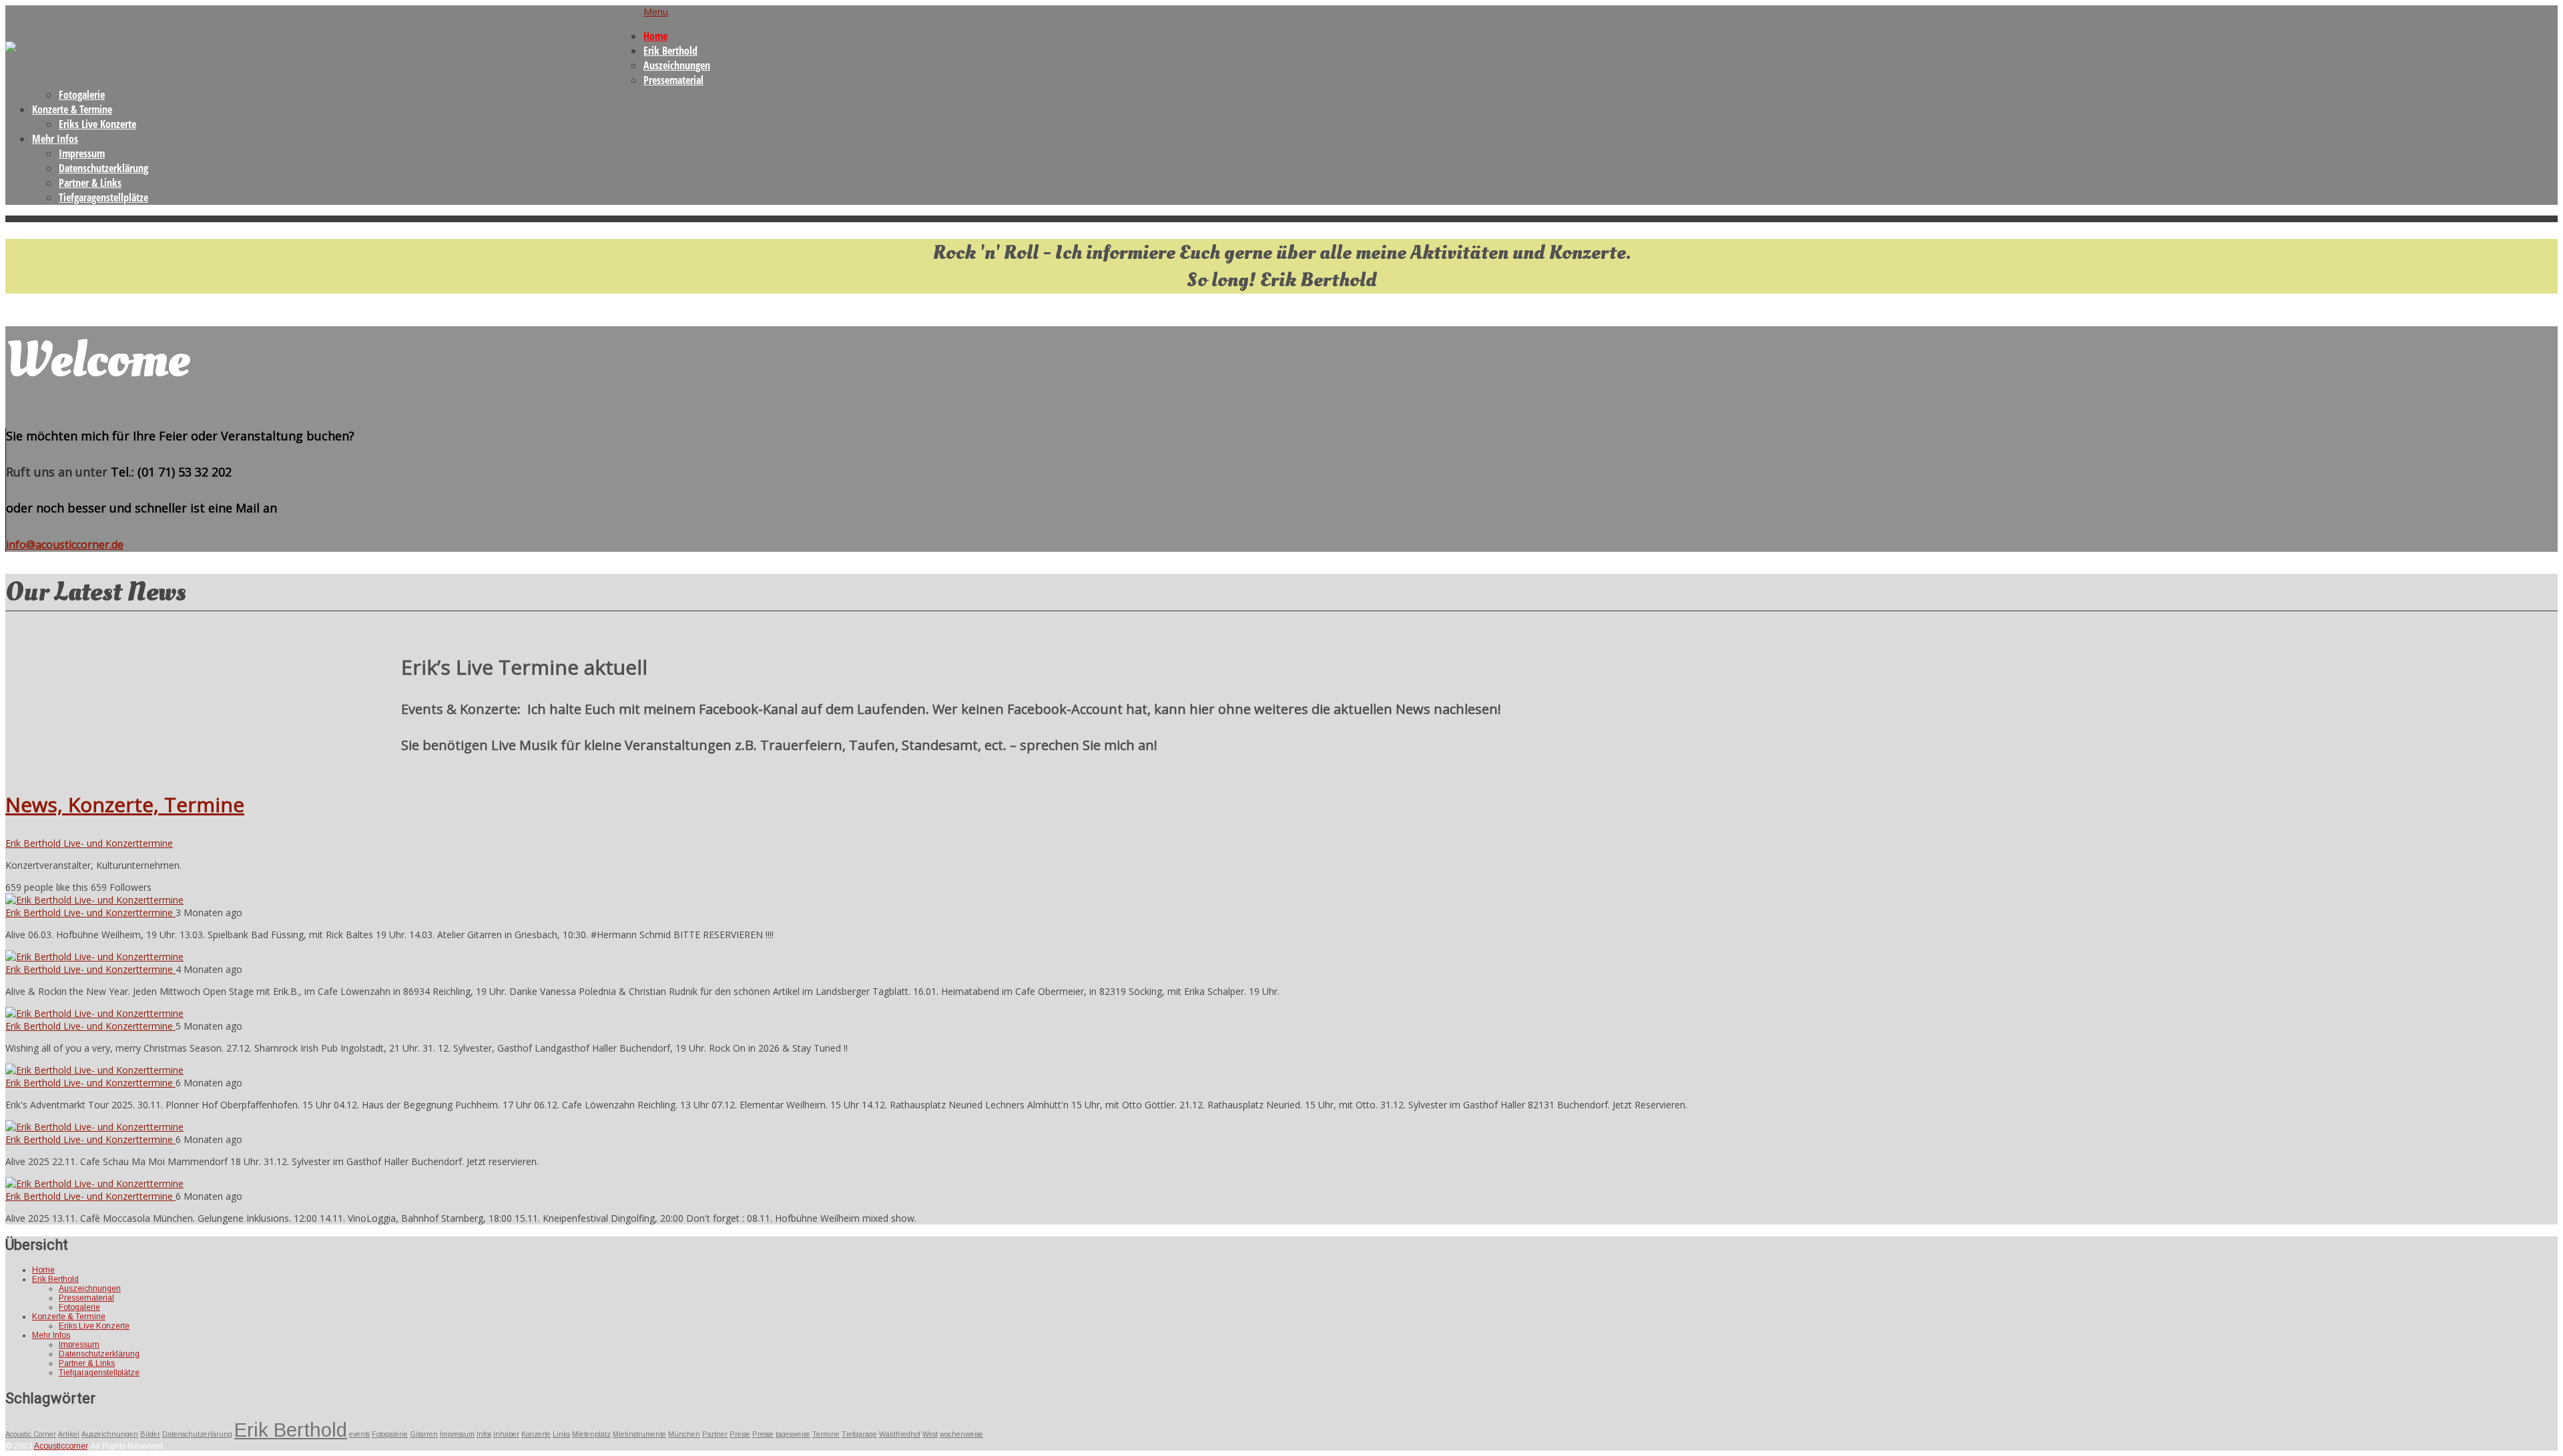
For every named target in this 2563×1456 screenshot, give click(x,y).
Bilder (150, 1434)
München (684, 1434)
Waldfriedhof (900, 1434)
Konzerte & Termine (72, 109)
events (359, 1434)
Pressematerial (673, 80)
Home (655, 36)
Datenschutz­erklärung (103, 168)
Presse (763, 1434)
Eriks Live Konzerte (97, 124)
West (930, 1434)
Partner (715, 1434)
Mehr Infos (55, 139)
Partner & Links (90, 183)
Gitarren (424, 1434)
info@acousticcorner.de (65, 544)
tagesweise (793, 1434)
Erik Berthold (670, 51)
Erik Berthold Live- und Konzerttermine (89, 843)
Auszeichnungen (677, 65)
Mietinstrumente (639, 1434)
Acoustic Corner (31, 1434)
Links (561, 1434)
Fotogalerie (82, 95)
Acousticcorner (61, 1446)
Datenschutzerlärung (197, 1434)
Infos (484, 1434)
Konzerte (536, 1434)
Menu (656, 12)
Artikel (69, 1434)
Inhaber (506, 1434)
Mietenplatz (591, 1434)
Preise (740, 1434)
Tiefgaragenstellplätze (103, 198)
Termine (826, 1434)
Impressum (82, 153)
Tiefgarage (859, 1434)
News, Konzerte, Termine (125, 804)
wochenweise (961, 1434)
